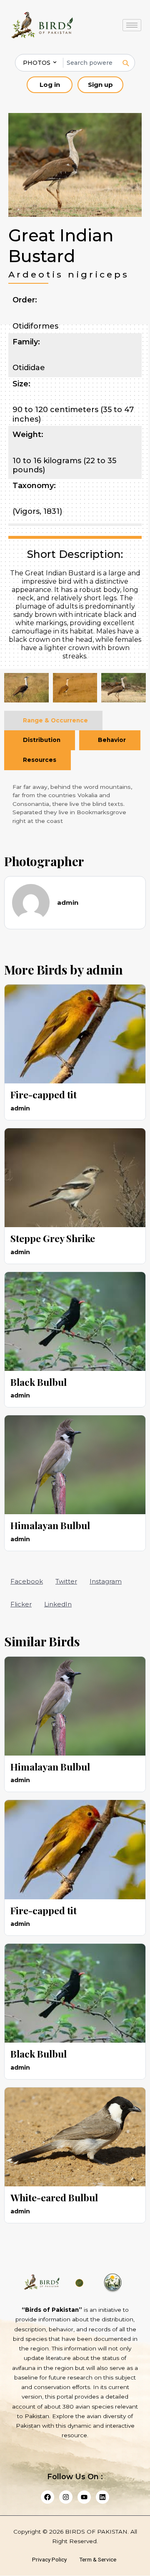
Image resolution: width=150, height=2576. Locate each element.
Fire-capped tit (44, 1094)
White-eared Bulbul (54, 2197)
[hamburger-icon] (132, 25)
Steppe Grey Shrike (53, 1238)
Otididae (29, 368)
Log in (50, 85)
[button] (27, 1581)
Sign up (100, 85)
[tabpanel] (75, 804)
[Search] (125, 63)
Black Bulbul (39, 1382)
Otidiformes (35, 326)
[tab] (53, 721)
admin (105, 970)
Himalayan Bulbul (50, 1525)
